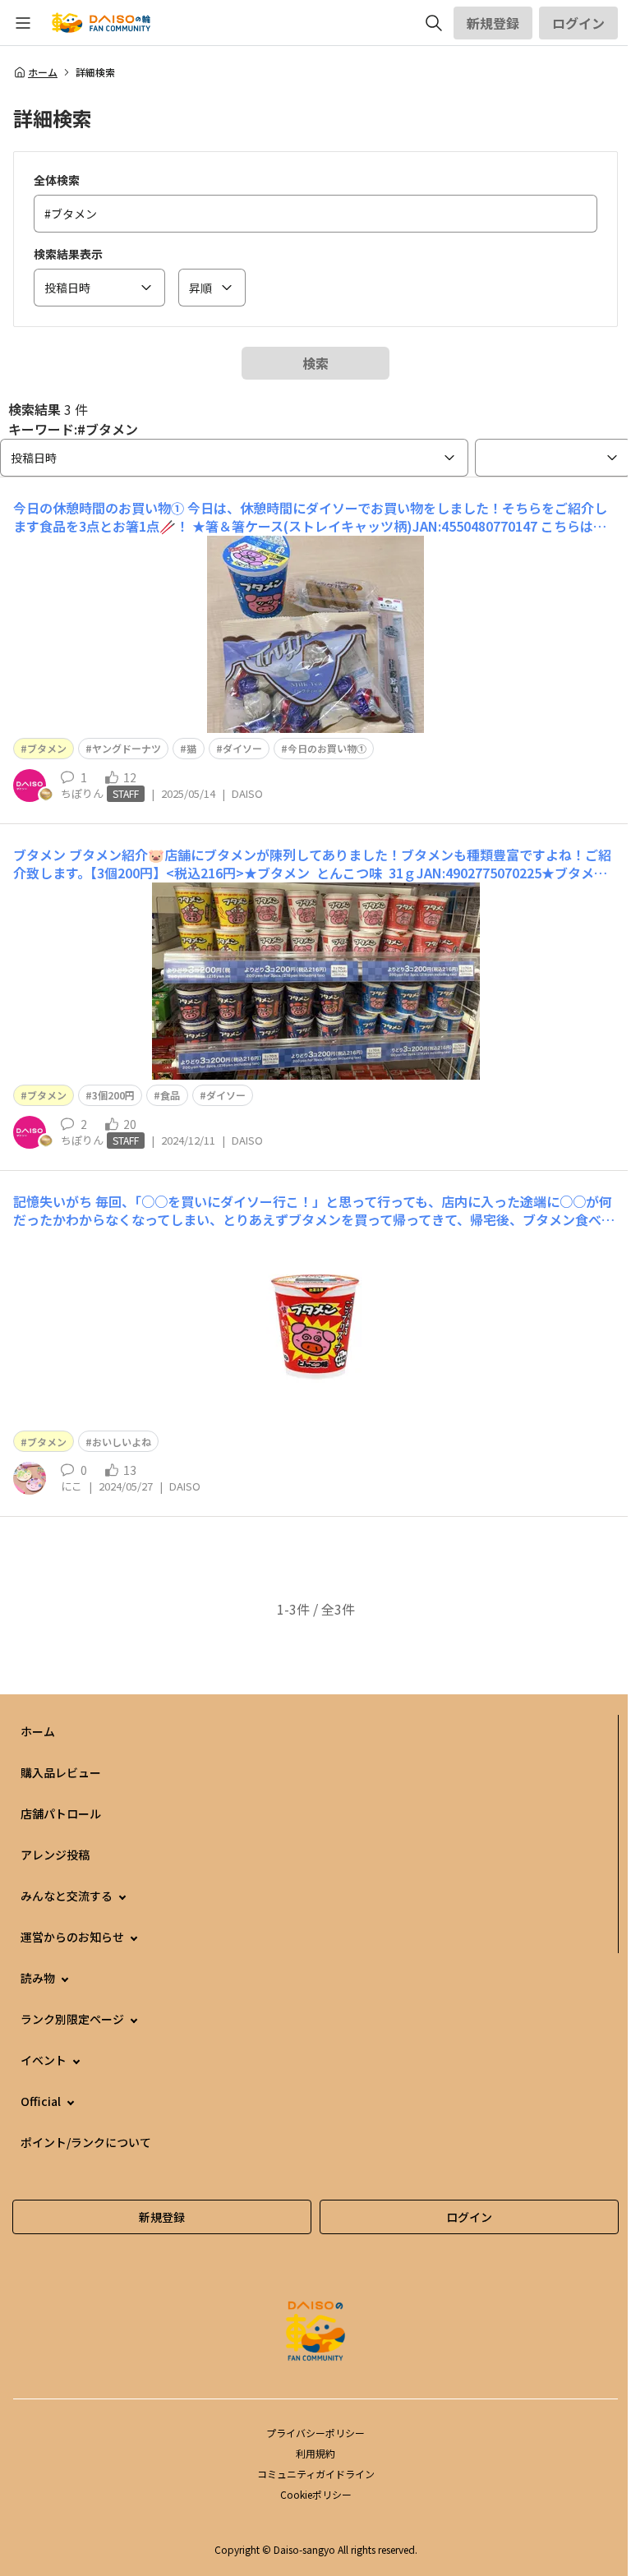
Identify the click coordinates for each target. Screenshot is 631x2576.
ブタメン (47, 748)
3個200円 (113, 1095)
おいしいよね (122, 1442)
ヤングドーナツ (127, 748)
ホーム (43, 72)
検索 (315, 363)
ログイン (578, 23)
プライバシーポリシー (315, 2433)
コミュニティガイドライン (316, 2474)
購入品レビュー (61, 1772)
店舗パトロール (61, 1813)
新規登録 (493, 23)
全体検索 (57, 180)
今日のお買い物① (327, 748)
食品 (170, 1095)
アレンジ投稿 (55, 1855)
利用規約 (315, 2453)
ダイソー (242, 748)
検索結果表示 (68, 254)
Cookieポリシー (316, 2494)
